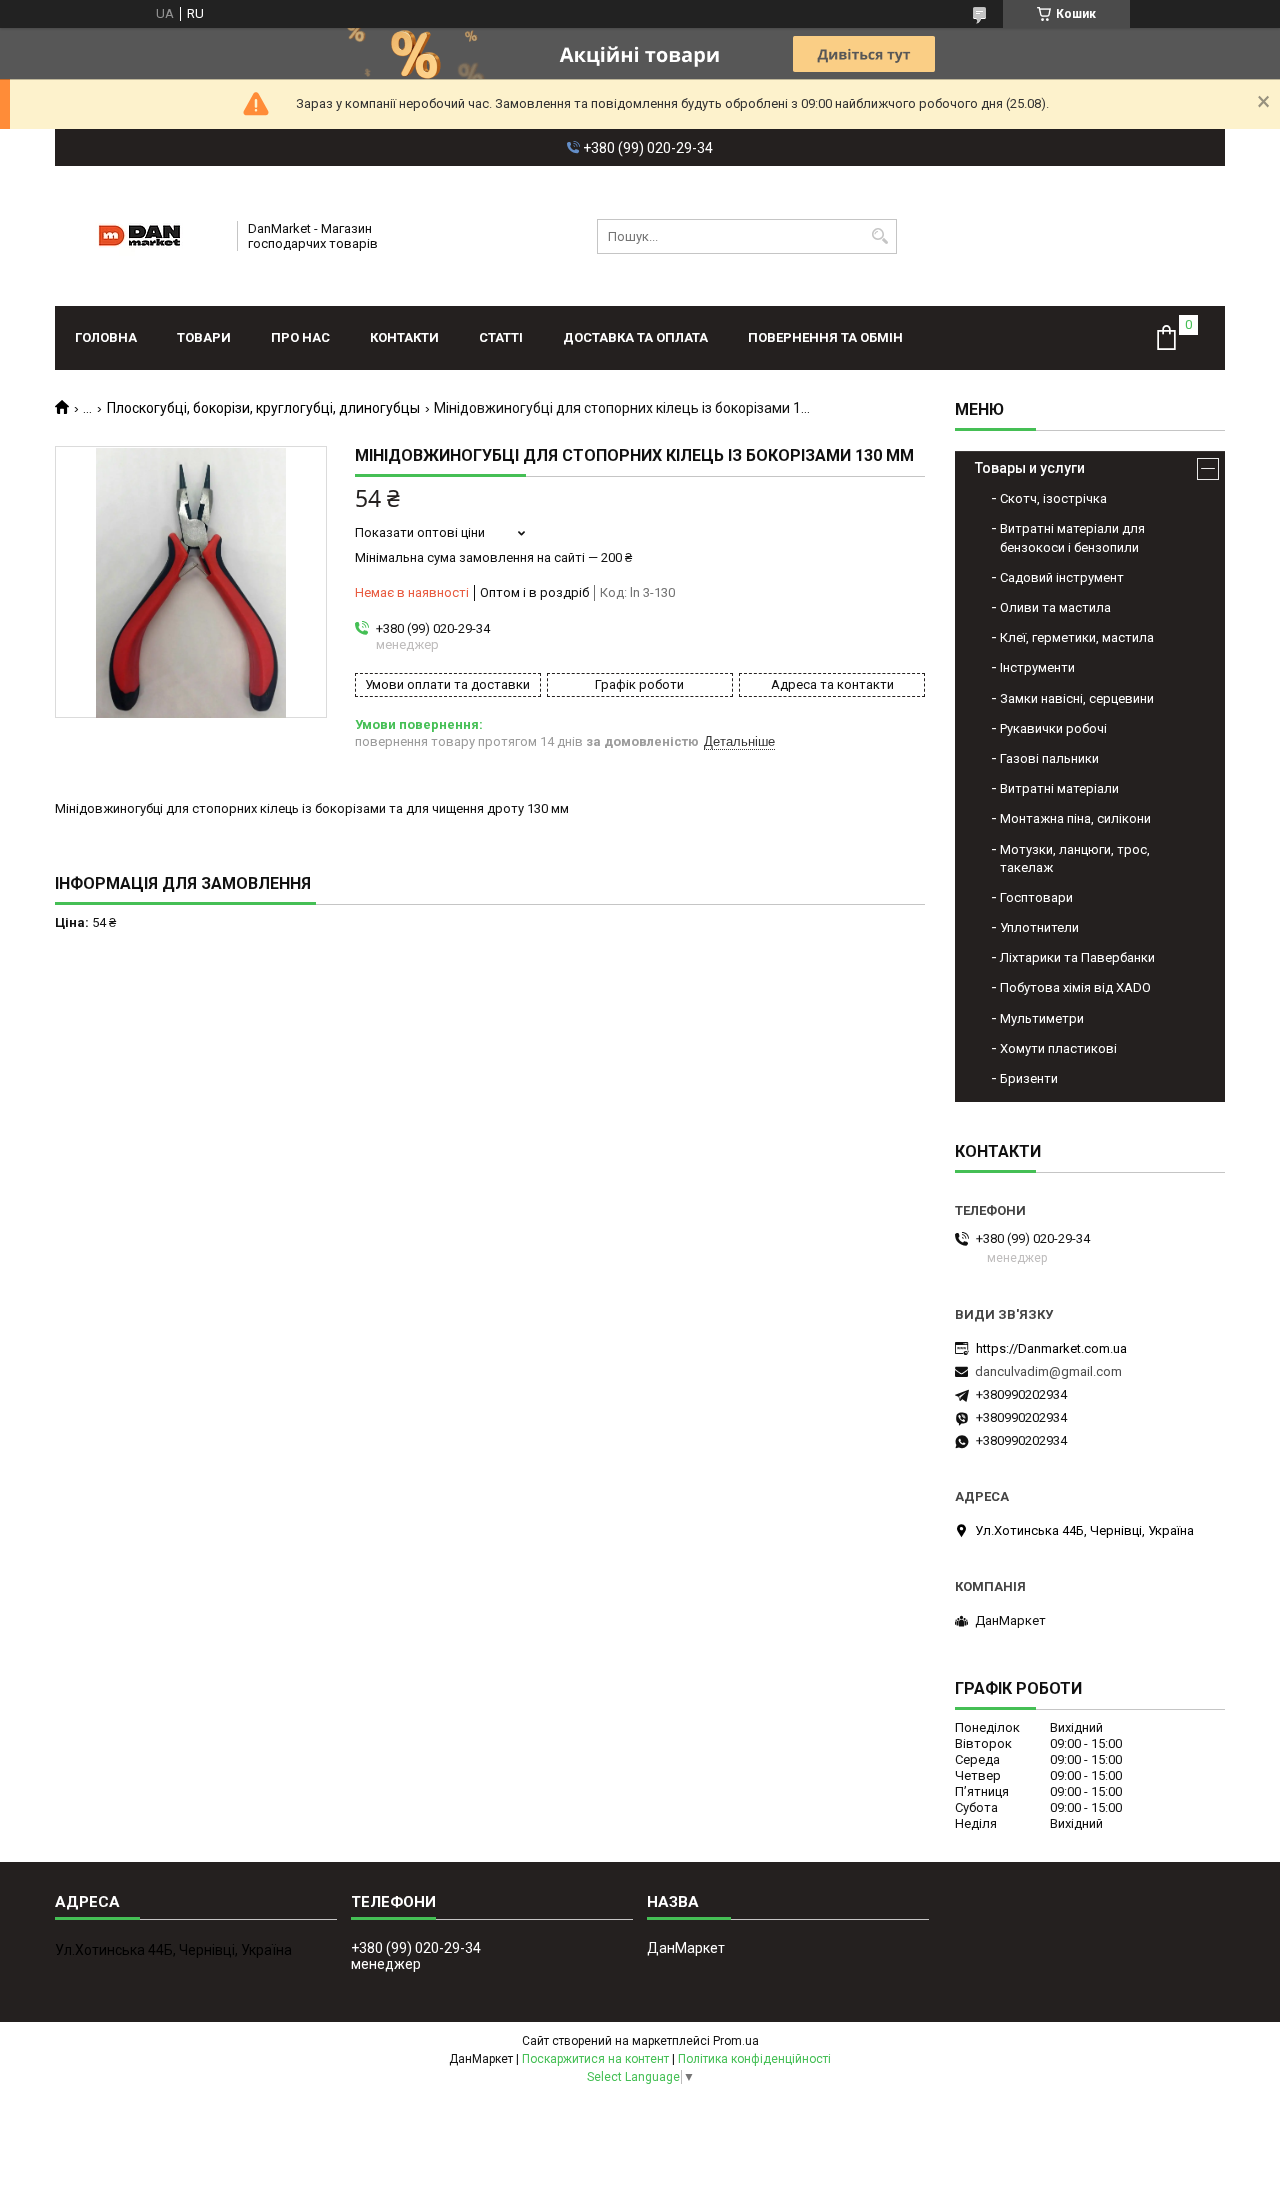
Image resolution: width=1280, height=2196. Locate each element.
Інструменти (1037, 667)
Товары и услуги (1030, 468)
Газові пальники (1049, 758)
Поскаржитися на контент (595, 2059)
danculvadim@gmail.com (1048, 1371)
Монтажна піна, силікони (1075, 818)
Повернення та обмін (825, 337)
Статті (501, 337)
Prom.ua (736, 2041)
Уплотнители (1039, 927)
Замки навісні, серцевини (1077, 698)
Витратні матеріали (1059, 788)
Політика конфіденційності (754, 2059)
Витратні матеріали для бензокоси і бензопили (1072, 537)
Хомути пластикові (1058, 1048)
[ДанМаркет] (139, 236)
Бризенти (1029, 1078)
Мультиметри (1042, 1018)
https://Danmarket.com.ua (1051, 1348)
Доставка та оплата (635, 337)
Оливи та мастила (1055, 607)
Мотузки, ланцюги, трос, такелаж (1075, 858)
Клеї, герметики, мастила (1077, 637)
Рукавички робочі (1053, 728)
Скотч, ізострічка (1053, 498)
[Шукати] (879, 236)
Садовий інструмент (1062, 577)
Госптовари (1036, 897)
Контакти (404, 337)
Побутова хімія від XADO (1075, 987)
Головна (106, 337)
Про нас (300, 337)
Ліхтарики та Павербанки (1077, 957)
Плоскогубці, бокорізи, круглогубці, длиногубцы (263, 408)
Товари (204, 337)
